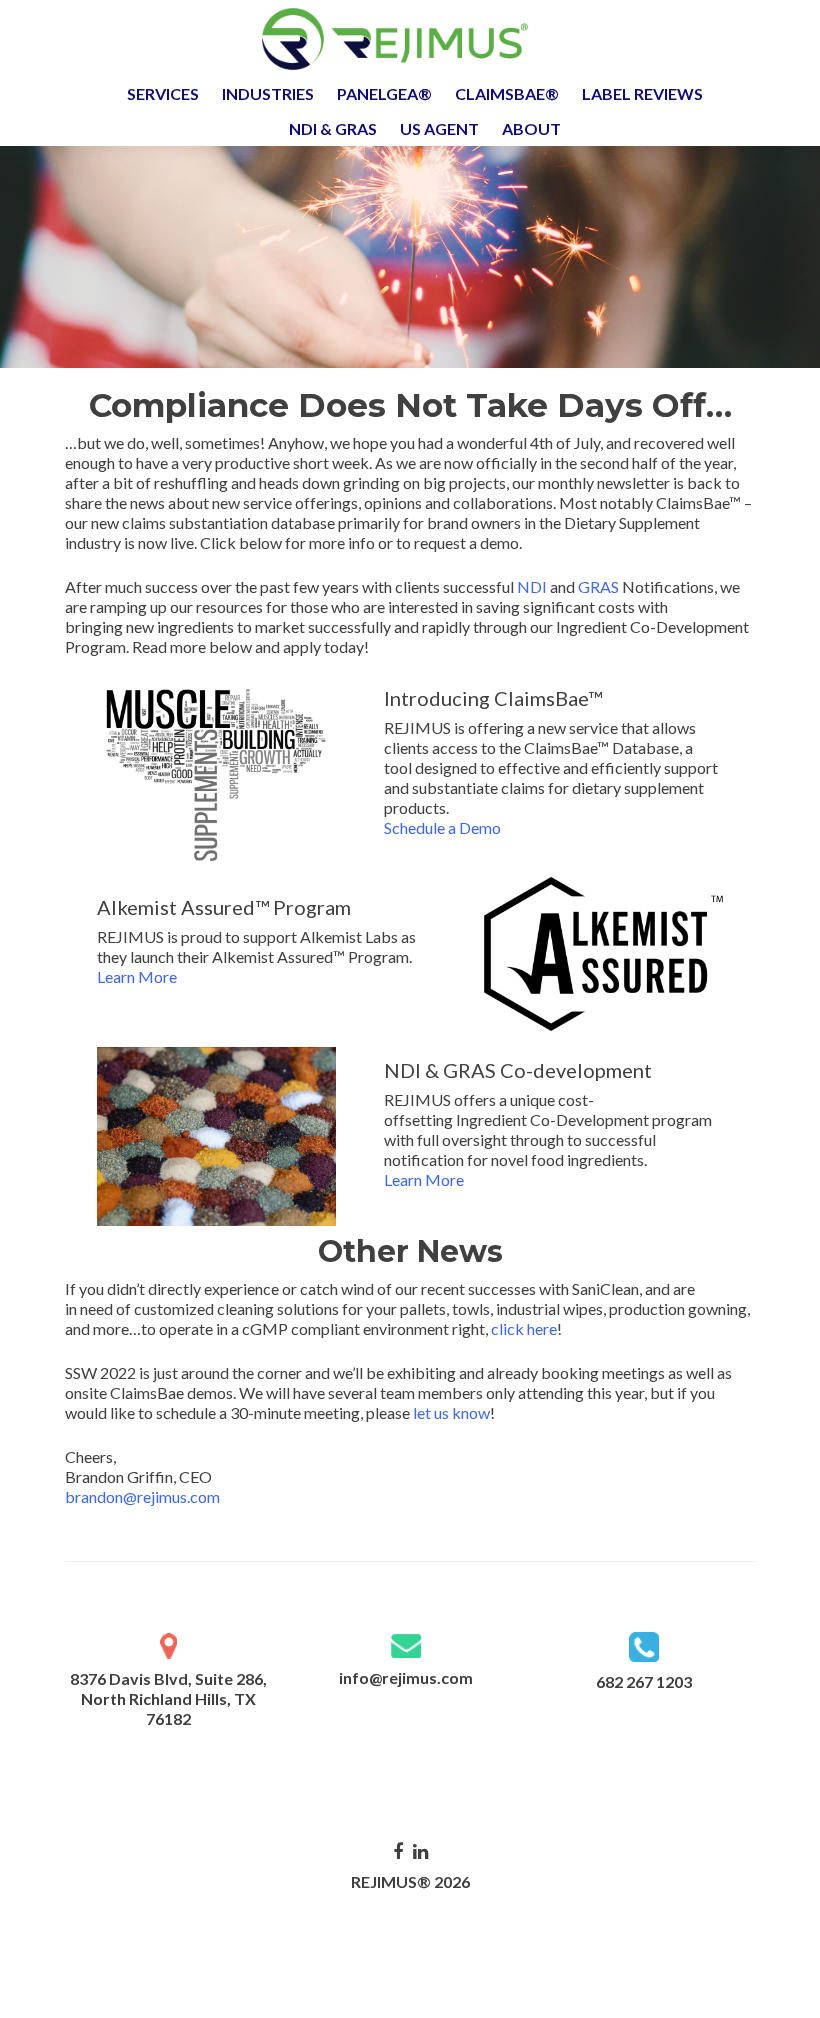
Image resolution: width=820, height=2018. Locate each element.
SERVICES (163, 93)
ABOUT (531, 128)
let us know (451, 1412)
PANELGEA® (384, 93)
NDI (532, 586)
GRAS (600, 586)
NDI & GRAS (333, 128)
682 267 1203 (644, 1681)
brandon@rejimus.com (142, 1496)
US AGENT (439, 128)
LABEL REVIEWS (642, 93)
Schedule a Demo (442, 827)
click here (524, 1328)
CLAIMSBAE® (507, 93)
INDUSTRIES (268, 93)
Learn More (137, 976)
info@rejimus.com (406, 1677)
